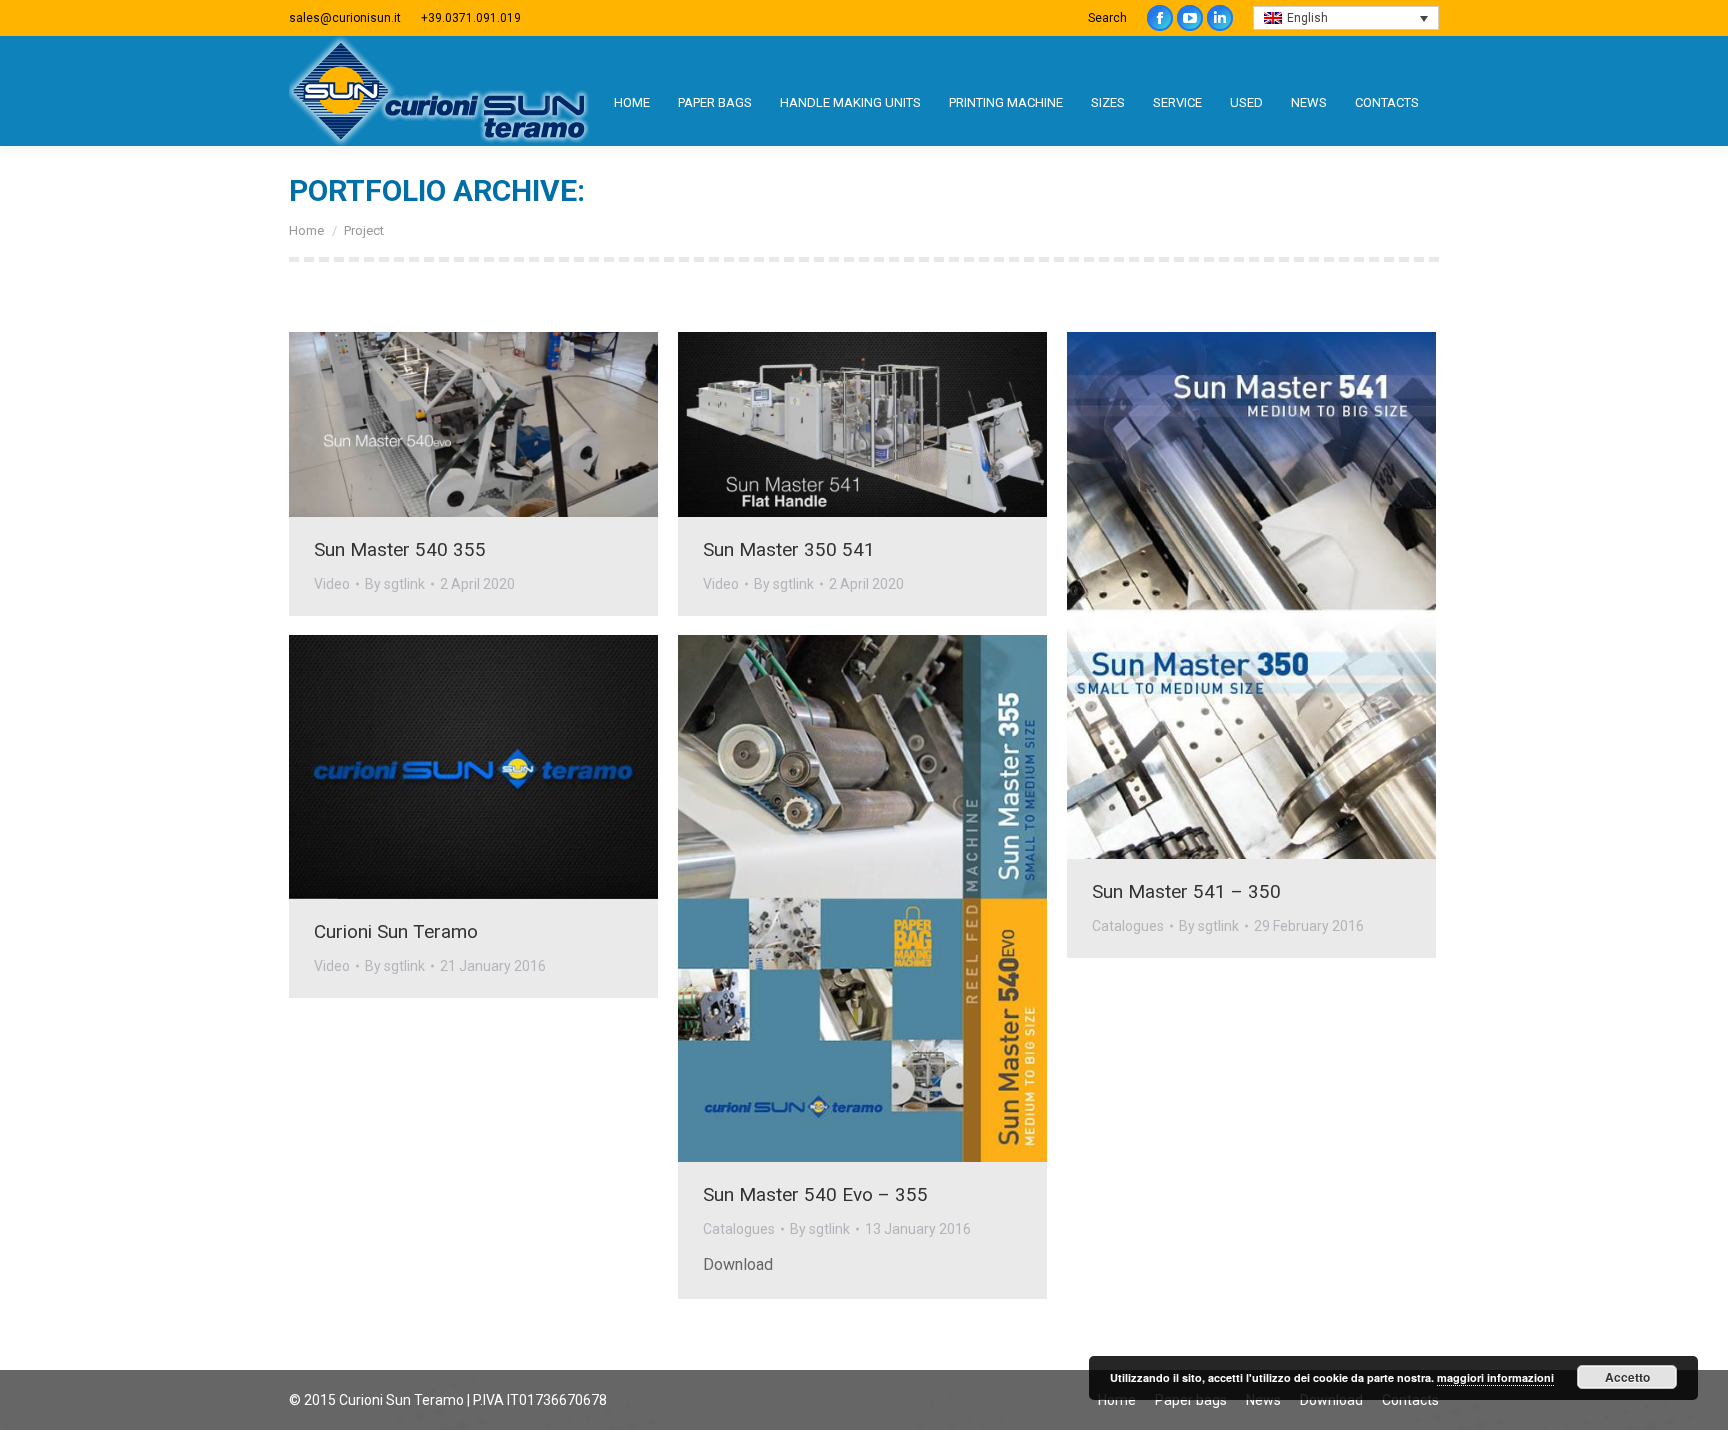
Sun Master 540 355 (400, 549)
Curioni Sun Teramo (396, 931)
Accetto (1627, 1377)
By (395, 584)
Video (332, 584)
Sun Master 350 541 (789, 549)
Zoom (447, 424)
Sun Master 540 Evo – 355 (815, 1194)
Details (501, 424)
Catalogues (1128, 926)
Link (1198, 596)
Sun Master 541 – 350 (1186, 891)
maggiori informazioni (1495, 1377)
